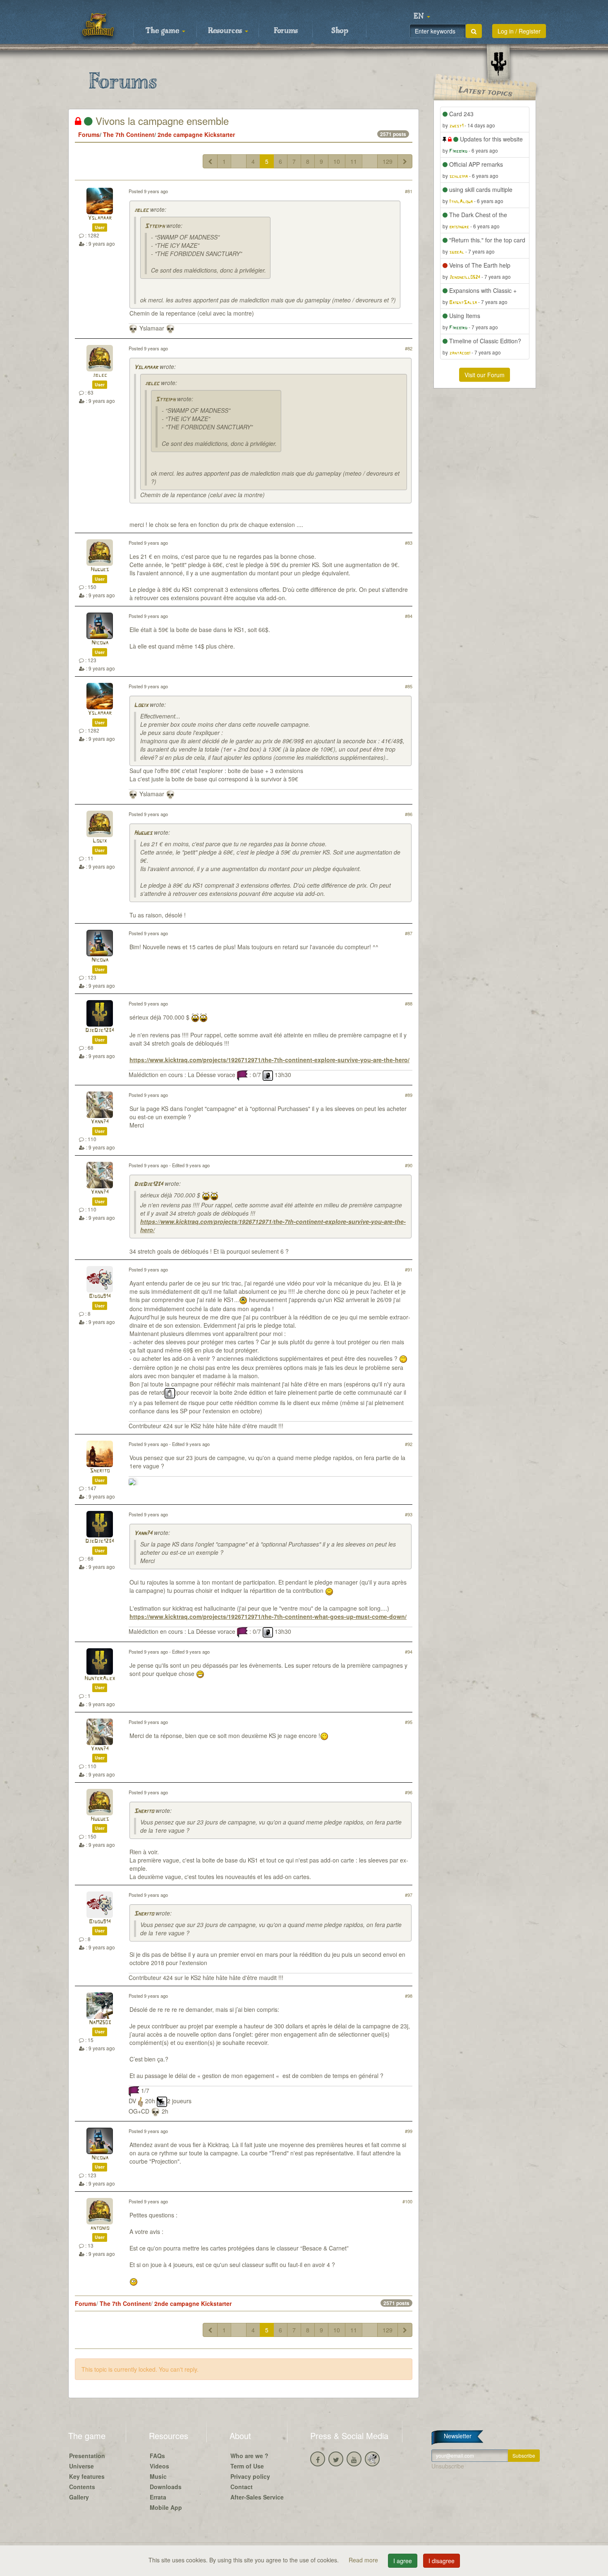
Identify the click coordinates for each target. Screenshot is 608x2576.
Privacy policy (250, 2476)
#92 (409, 1444)
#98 (409, 1996)
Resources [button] (226, 31)
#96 (409, 1792)
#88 (409, 1003)
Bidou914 (100, 1296)
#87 (409, 933)
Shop (340, 31)
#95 (409, 1722)
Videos (159, 2466)
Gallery (79, 2497)
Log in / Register (519, 31)
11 (354, 161)
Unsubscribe (448, 2466)
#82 (409, 348)
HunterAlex (100, 1679)
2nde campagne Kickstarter (196, 134)
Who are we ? (249, 2456)
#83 (409, 543)
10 (337, 161)
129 (388, 161)
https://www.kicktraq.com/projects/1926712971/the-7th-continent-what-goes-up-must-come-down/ (268, 1616)
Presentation (87, 2456)
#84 (409, 616)
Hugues (100, 570)
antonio (100, 2228)
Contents (82, 2487)
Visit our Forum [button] (485, 375)
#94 (409, 1652)
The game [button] (163, 31)
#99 (409, 2131)
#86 (409, 814)
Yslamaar (100, 218)
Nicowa (100, 643)
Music (158, 2476)
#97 (409, 1895)
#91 (409, 1269)
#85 (409, 686)
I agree (403, 2561)
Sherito (100, 1471)
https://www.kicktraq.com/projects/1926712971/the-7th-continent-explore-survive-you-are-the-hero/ (269, 1060)
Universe (81, 2466)
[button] (422, 17)
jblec (141, 210)
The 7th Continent (129, 134)
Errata (158, 2497)
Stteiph (155, 226)
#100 (407, 2201)
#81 (409, 191)
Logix (141, 705)
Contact (242, 2487)
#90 (409, 1165)
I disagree (442, 2561)
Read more (364, 2560)
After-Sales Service (257, 2497)
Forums (286, 31)
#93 (409, 1514)
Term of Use (247, 2466)
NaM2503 (100, 2023)
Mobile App (166, 2507)
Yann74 (100, 1122)
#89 (409, 1095)
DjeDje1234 (100, 1031)
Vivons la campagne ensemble (161, 121)
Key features (87, 2476)
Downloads (166, 2487)
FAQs (157, 2456)
